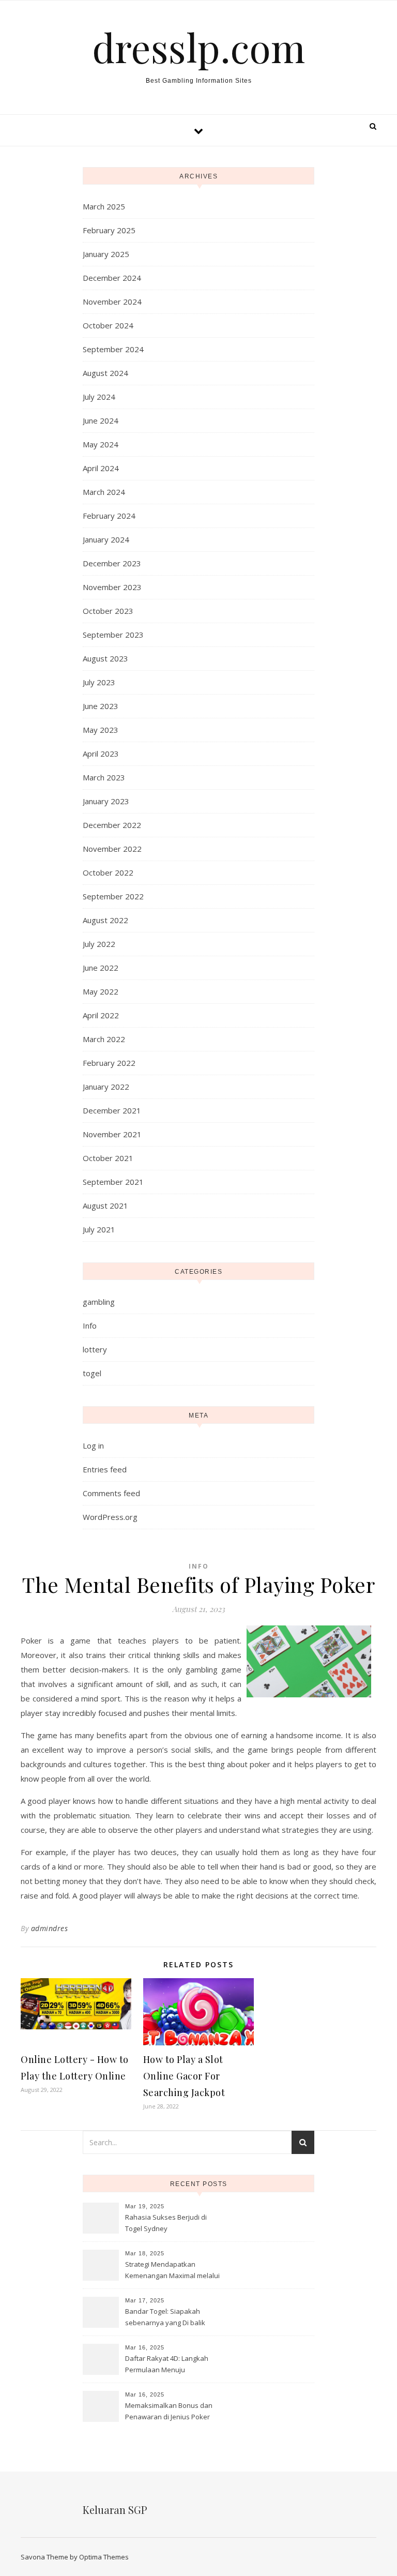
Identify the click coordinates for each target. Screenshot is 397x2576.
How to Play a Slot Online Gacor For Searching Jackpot (184, 2076)
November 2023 (112, 587)
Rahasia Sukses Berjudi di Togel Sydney (166, 2223)
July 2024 (99, 397)
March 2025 (104, 206)
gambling (99, 1302)
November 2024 (112, 302)
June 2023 (101, 706)
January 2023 (106, 801)
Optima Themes (104, 2557)
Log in (93, 1445)
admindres (50, 1928)
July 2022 (99, 944)
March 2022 (104, 1039)
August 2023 (105, 658)
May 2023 (101, 730)
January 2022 (106, 1087)
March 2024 (104, 492)
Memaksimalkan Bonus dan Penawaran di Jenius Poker (169, 2411)
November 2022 (112, 849)
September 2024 (113, 349)
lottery (95, 1349)
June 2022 (101, 968)
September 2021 (113, 1182)
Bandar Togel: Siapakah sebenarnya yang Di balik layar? (165, 2318)
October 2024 (108, 325)
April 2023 (101, 754)
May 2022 (101, 991)
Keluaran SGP (115, 2510)
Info (90, 1325)
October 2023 (108, 611)
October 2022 (108, 872)
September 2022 (113, 896)
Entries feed (105, 1469)
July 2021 (99, 1229)
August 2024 (105, 373)
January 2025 (106, 254)
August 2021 (105, 1206)
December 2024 (112, 278)
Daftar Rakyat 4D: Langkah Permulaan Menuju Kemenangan (167, 2365)
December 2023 (112, 563)
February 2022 (109, 1063)
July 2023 (99, 682)
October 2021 (108, 1158)
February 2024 (109, 516)
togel (92, 1373)
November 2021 (112, 1134)
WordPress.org (110, 1517)
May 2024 (101, 444)
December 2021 (112, 1110)
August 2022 (105, 920)
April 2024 (101, 468)
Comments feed (111, 1493)
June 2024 (101, 420)
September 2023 (113, 635)
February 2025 (109, 230)
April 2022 (101, 1015)
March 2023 (104, 777)
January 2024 (106, 539)
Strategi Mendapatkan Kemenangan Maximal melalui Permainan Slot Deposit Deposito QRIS (172, 2271)
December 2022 (112, 825)
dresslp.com (198, 47)
